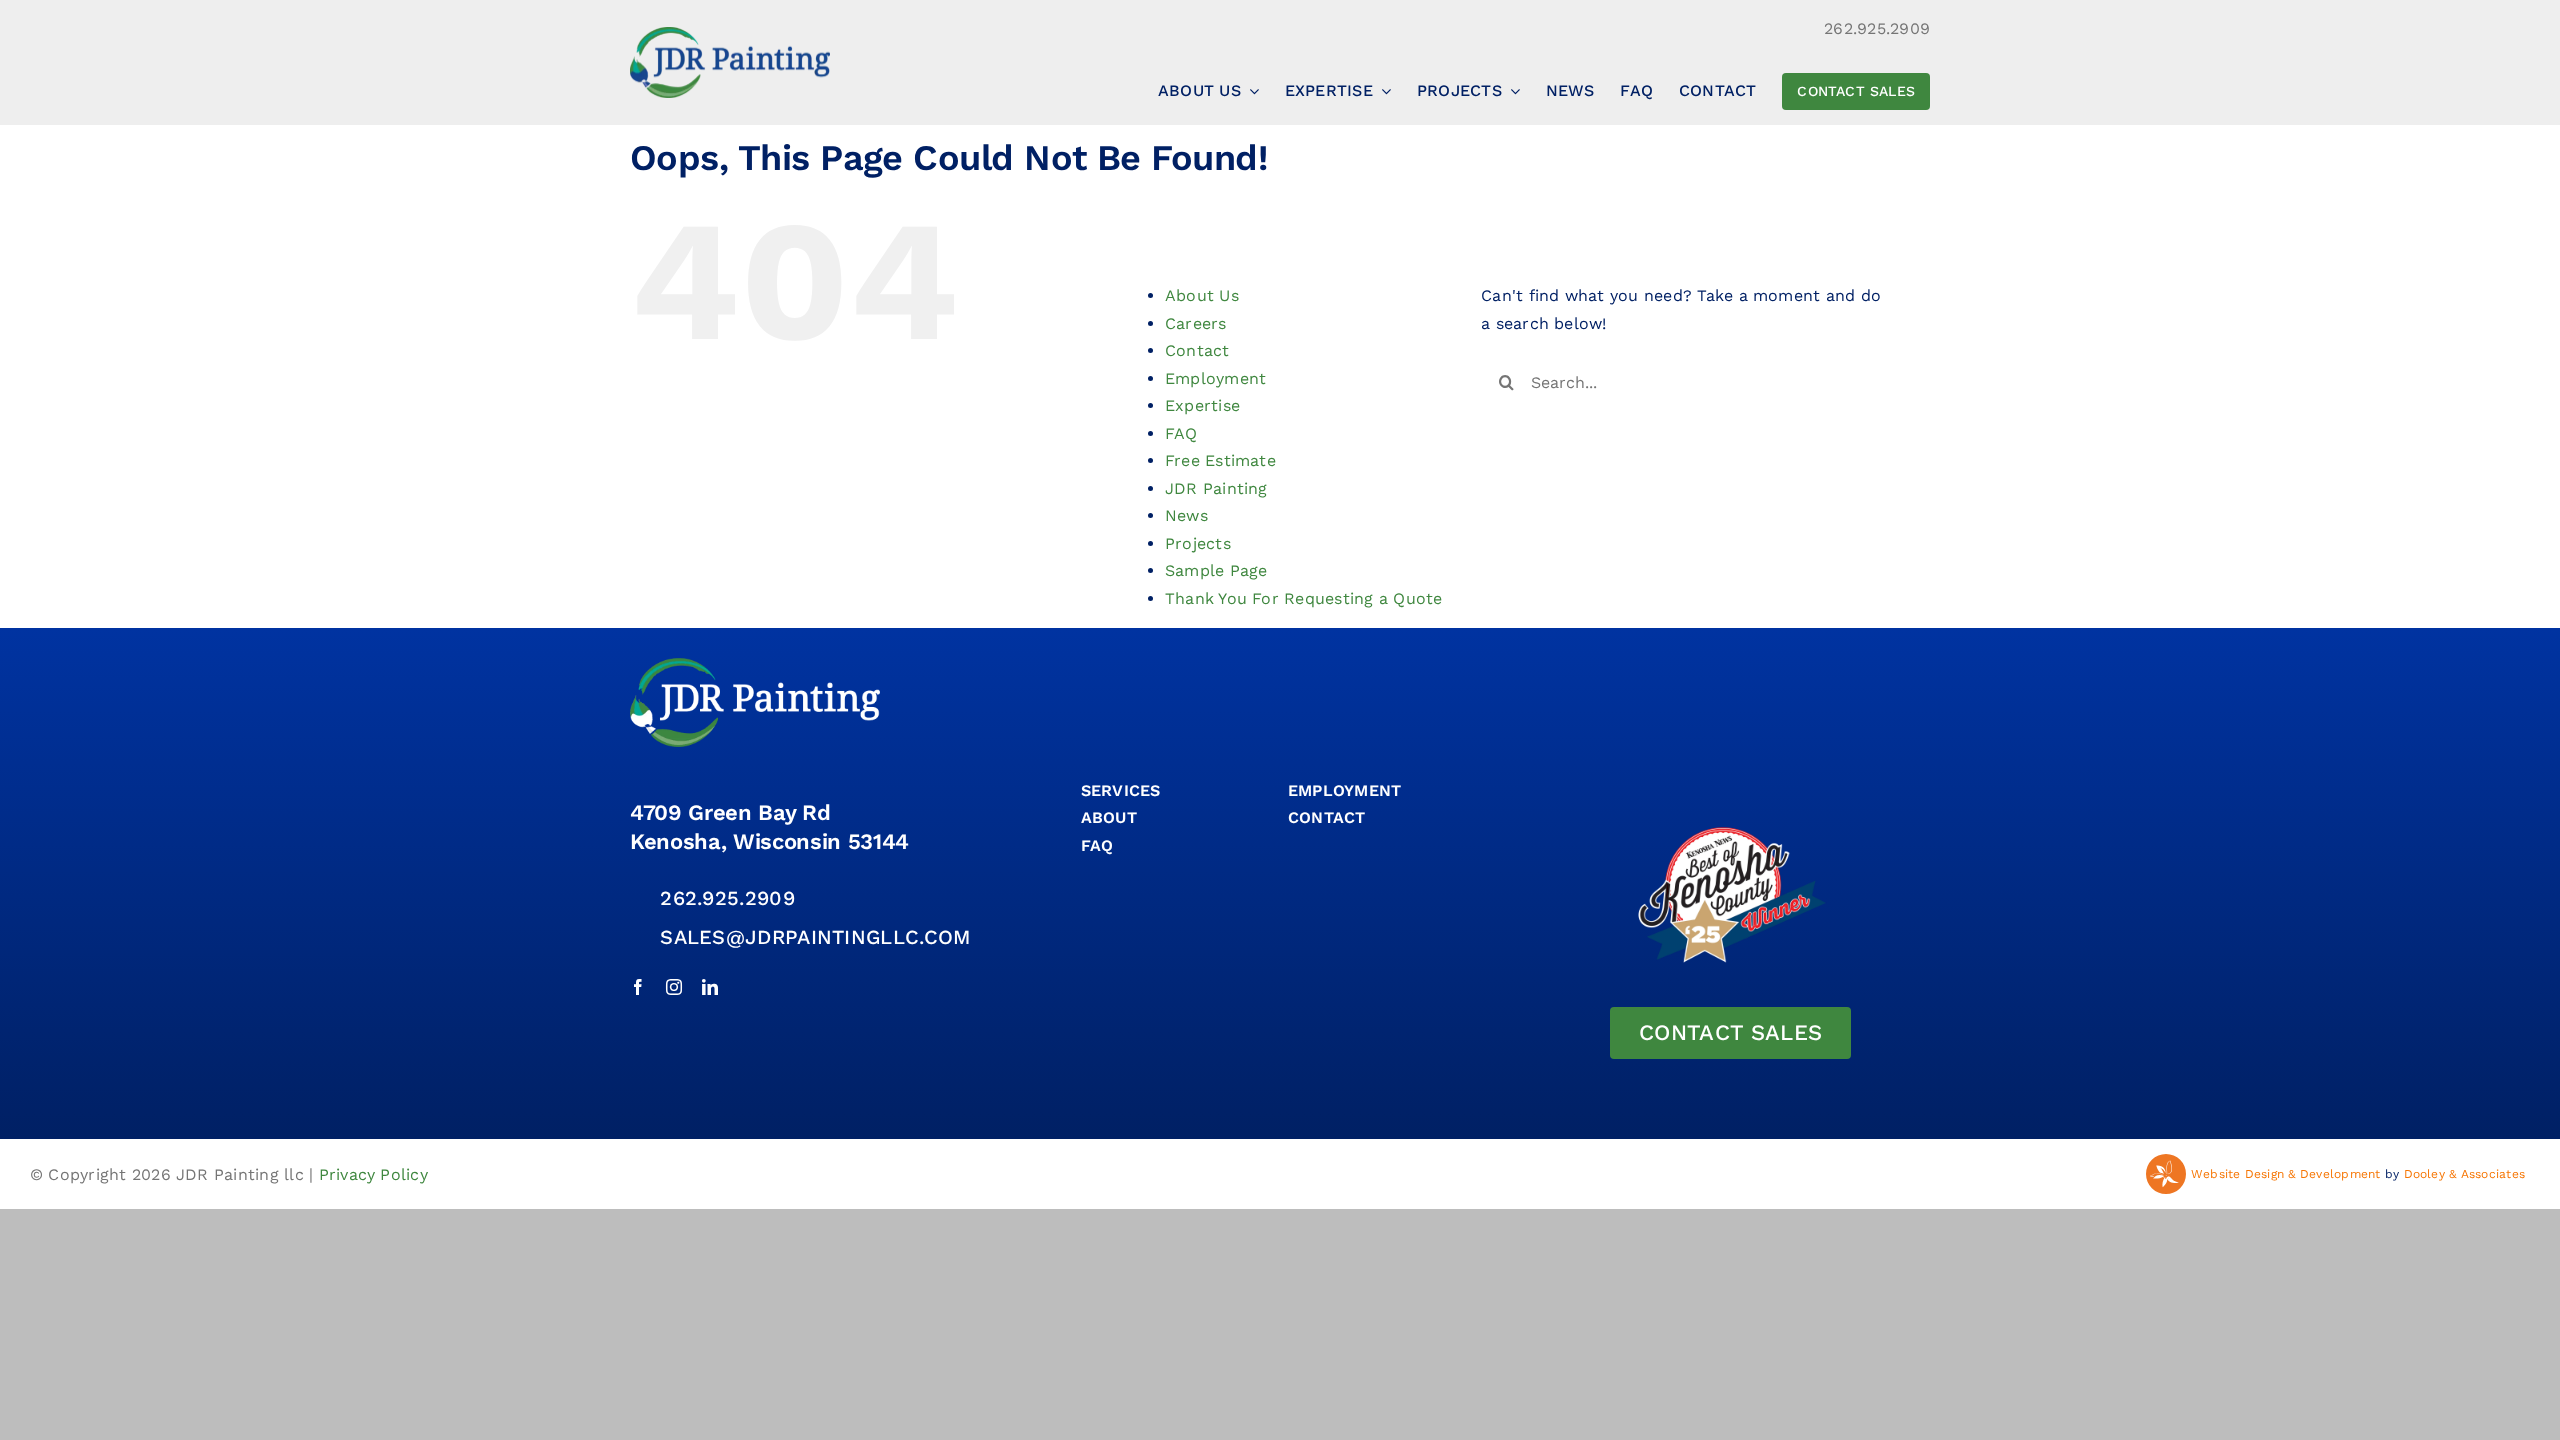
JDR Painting (1216, 488)
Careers (1196, 323)
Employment (1215, 378)
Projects (1198, 543)
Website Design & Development (2286, 1174)
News (1186, 515)
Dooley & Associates (2465, 1174)
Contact (1197, 350)
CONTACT (1327, 817)
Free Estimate (1220, 460)
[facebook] (638, 987)
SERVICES (1121, 790)
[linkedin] (710, 987)
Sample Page (1216, 570)
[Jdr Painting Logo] (730, 34)
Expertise (1202, 405)
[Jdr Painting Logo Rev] (755, 665)
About (1109, 817)
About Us (1202, 295)
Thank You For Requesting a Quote (1304, 598)
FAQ (1181, 433)
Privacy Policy (373, 1174)
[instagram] (674, 987)
